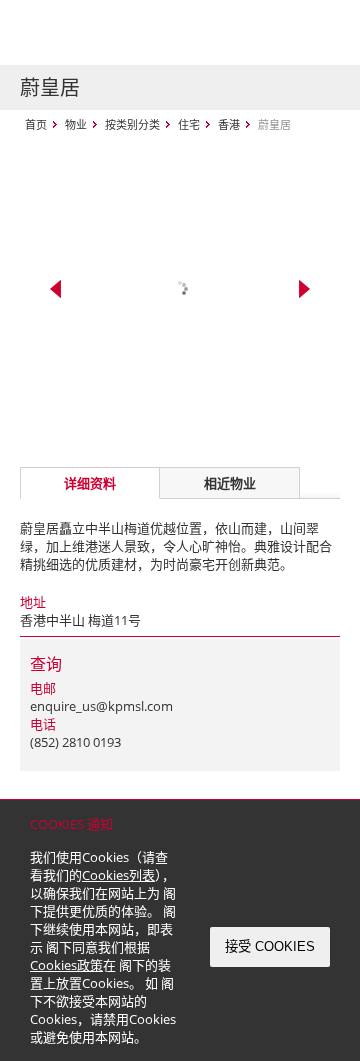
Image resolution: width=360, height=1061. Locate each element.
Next (304, 289)
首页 (36, 124)
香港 (229, 124)
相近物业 (230, 483)
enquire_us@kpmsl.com (101, 706)
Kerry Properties (141, 32)
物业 (76, 124)
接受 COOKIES (270, 946)
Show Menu (320, 33)
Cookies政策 (66, 965)
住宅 (189, 124)
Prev (55, 289)
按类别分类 (132, 124)
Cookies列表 (118, 875)
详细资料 (90, 483)
